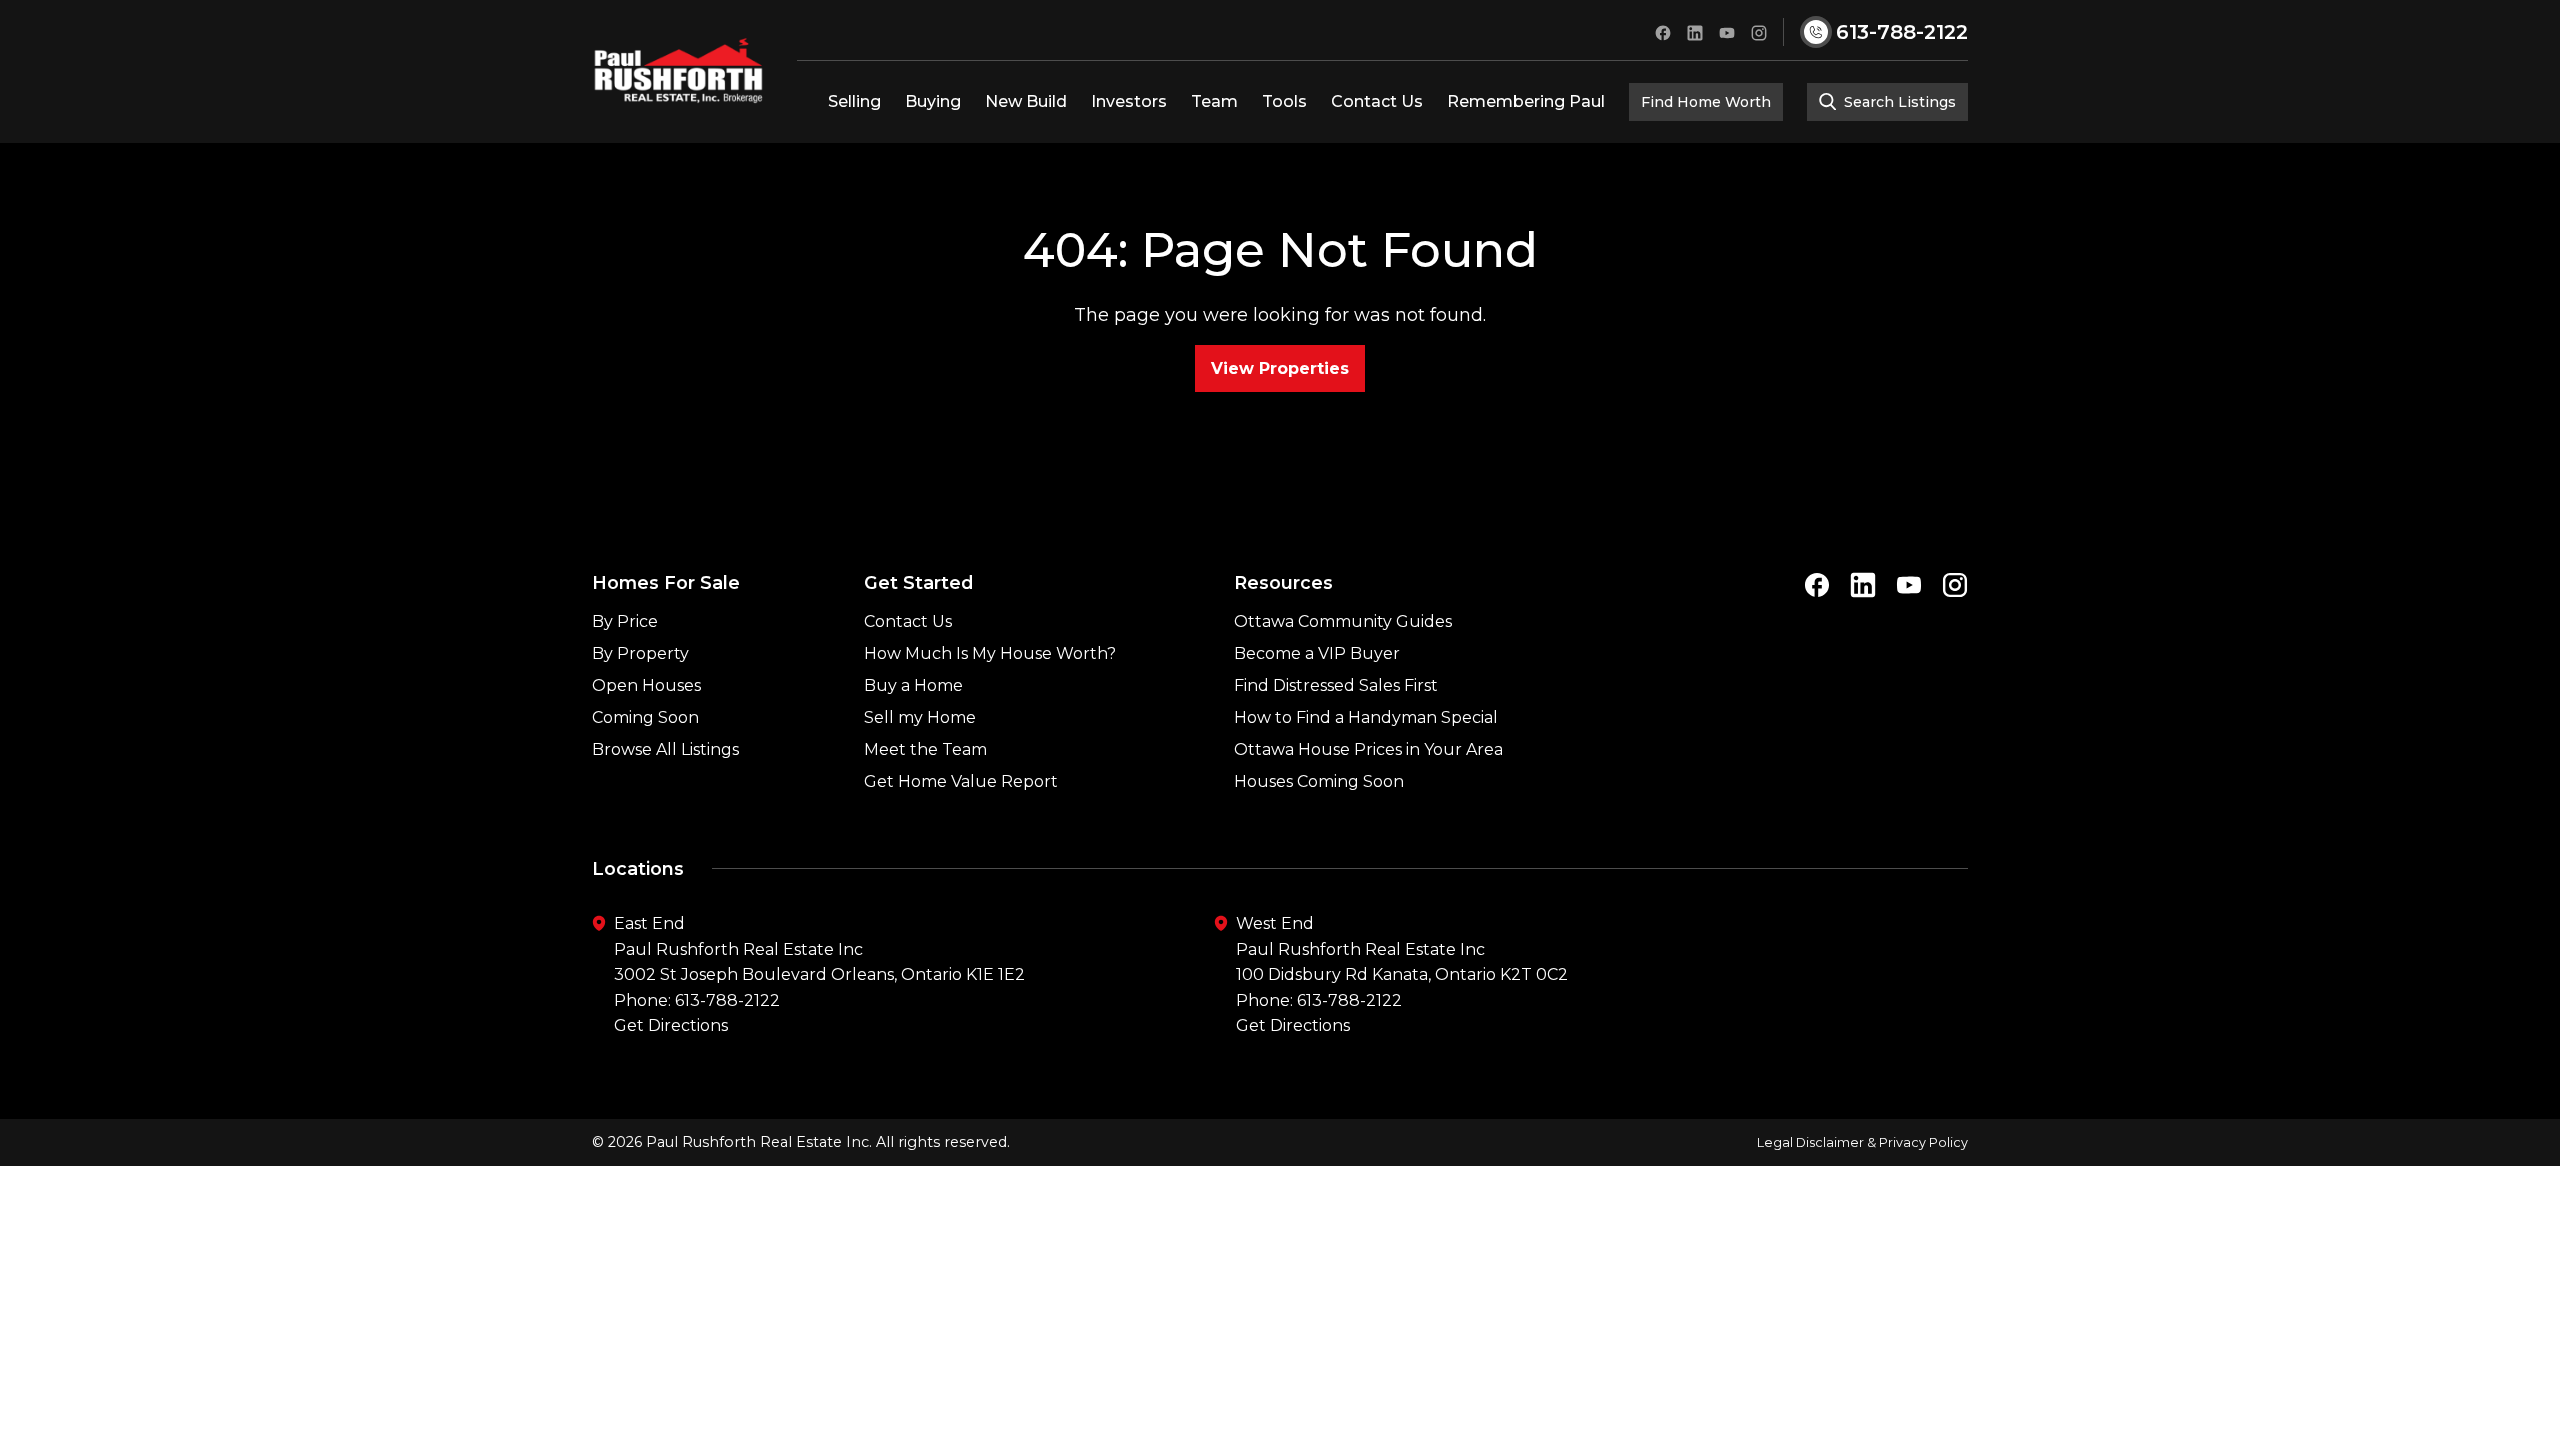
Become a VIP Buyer (1317, 653)
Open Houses (646, 685)
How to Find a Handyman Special (1366, 717)
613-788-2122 (727, 1000)
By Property (640, 653)
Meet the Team (925, 749)
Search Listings (1898, 102)
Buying (933, 101)
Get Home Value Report (961, 781)
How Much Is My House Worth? (990, 653)
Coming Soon (645, 717)
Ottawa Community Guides (1343, 621)
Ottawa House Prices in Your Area (1368, 749)
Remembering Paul (1526, 101)
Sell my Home (920, 717)
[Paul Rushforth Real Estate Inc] (678, 71)
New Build (1026, 101)
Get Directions (671, 1025)
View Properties (1280, 368)
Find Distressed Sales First (1336, 685)
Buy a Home (913, 685)
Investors (1129, 101)
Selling (854, 101)
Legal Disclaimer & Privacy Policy (1862, 1142)
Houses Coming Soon (1319, 781)
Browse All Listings (665, 749)
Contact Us (1377, 101)
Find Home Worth (1706, 102)
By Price (625, 621)
